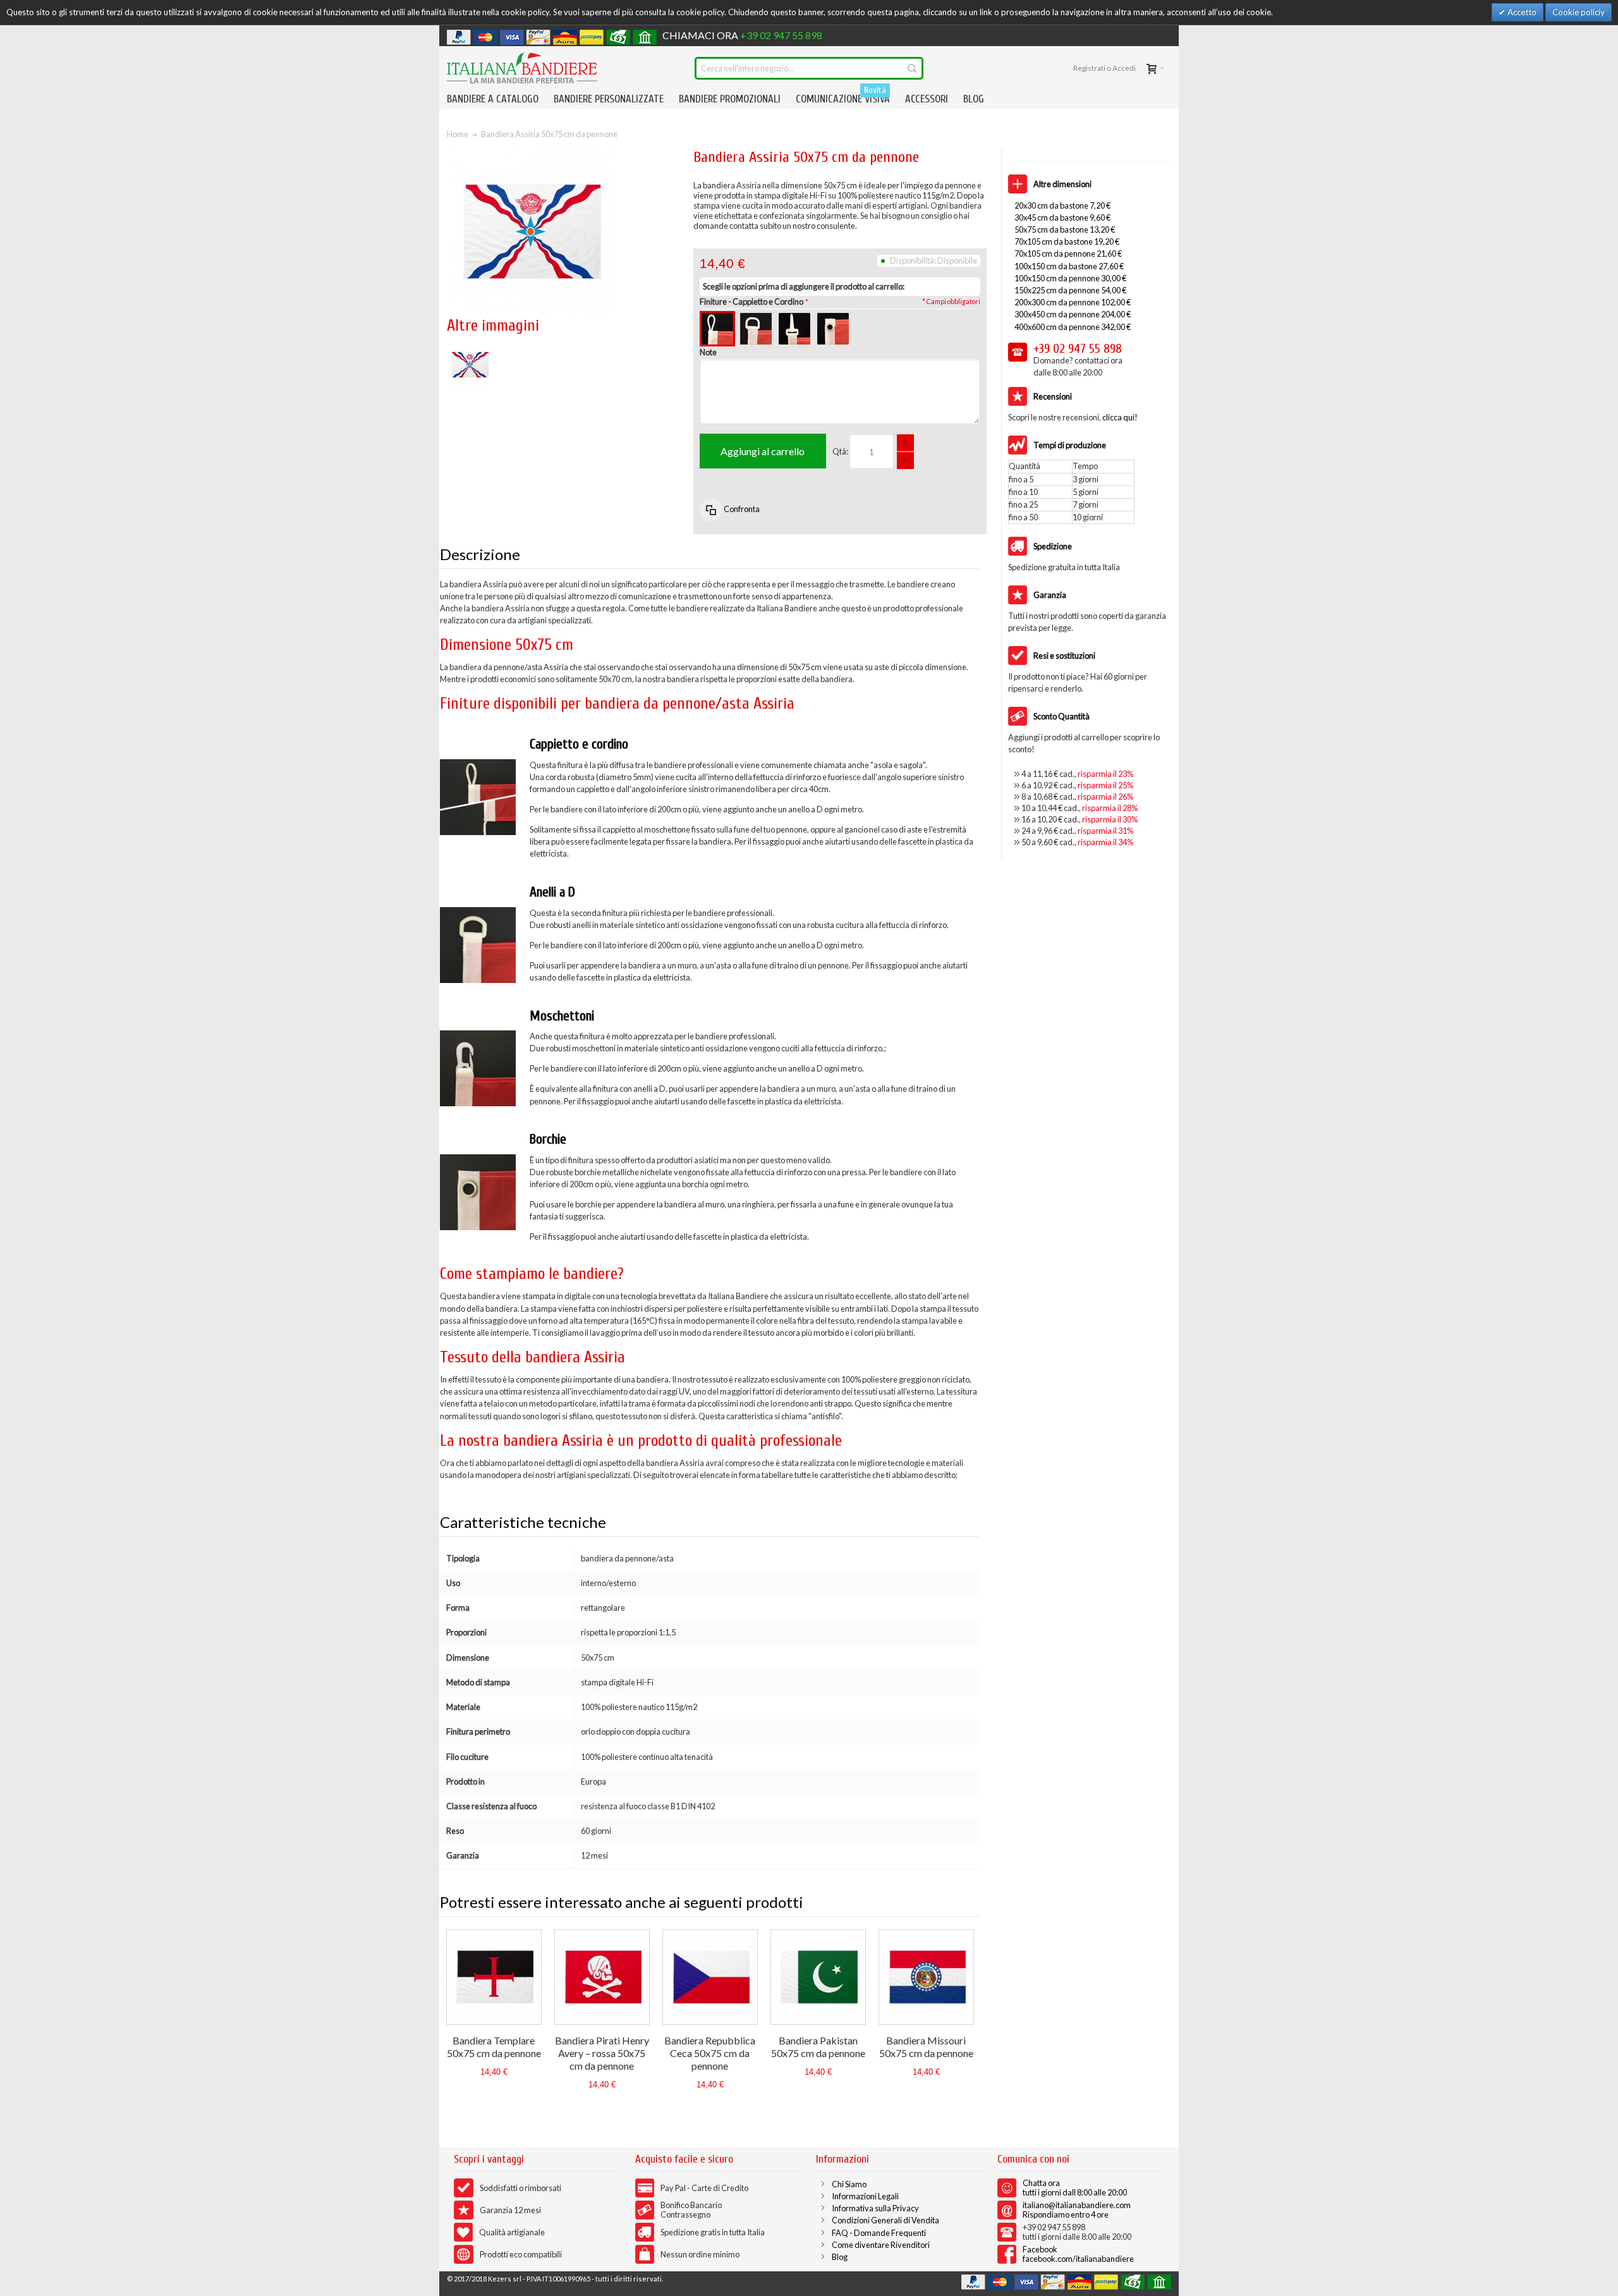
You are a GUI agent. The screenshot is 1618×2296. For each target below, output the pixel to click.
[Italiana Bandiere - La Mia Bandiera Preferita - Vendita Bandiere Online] (522, 68)
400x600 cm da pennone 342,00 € (1073, 327)
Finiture (751, 302)
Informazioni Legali (865, 2196)
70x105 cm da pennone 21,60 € (1068, 253)
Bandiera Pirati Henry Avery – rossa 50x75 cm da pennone (602, 2053)
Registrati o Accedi (1104, 68)
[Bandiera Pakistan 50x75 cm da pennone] (818, 1977)
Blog (840, 2257)
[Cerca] (912, 68)
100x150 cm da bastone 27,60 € (1069, 266)
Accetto (1521, 12)
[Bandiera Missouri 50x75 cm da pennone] (926, 1977)
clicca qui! (1120, 417)
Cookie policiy (1578, 12)
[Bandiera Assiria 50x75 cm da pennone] (470, 348)
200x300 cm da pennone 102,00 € (1073, 302)
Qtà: (840, 451)
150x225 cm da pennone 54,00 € (1070, 290)
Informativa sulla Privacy (875, 2208)
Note (708, 352)
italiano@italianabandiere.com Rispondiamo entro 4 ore (1077, 2210)
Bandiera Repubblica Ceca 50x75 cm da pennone (710, 2053)
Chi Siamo (849, 2184)
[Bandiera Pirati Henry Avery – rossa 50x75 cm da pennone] (602, 1977)
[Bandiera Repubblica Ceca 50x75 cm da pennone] (710, 1977)
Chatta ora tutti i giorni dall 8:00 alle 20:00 (1075, 2188)
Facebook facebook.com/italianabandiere (1078, 2254)
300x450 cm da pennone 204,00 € (1073, 314)
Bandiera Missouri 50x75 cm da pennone (926, 2047)
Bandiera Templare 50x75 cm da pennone (494, 2047)
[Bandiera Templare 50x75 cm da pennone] (494, 1977)
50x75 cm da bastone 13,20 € (1065, 229)
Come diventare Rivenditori (881, 2245)
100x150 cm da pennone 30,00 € (1070, 278)
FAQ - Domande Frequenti (879, 2233)
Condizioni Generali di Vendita (885, 2220)
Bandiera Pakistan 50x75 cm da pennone (818, 2047)
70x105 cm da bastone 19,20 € (1067, 241)
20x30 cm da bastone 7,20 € (1062, 205)
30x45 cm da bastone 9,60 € (1062, 217)
